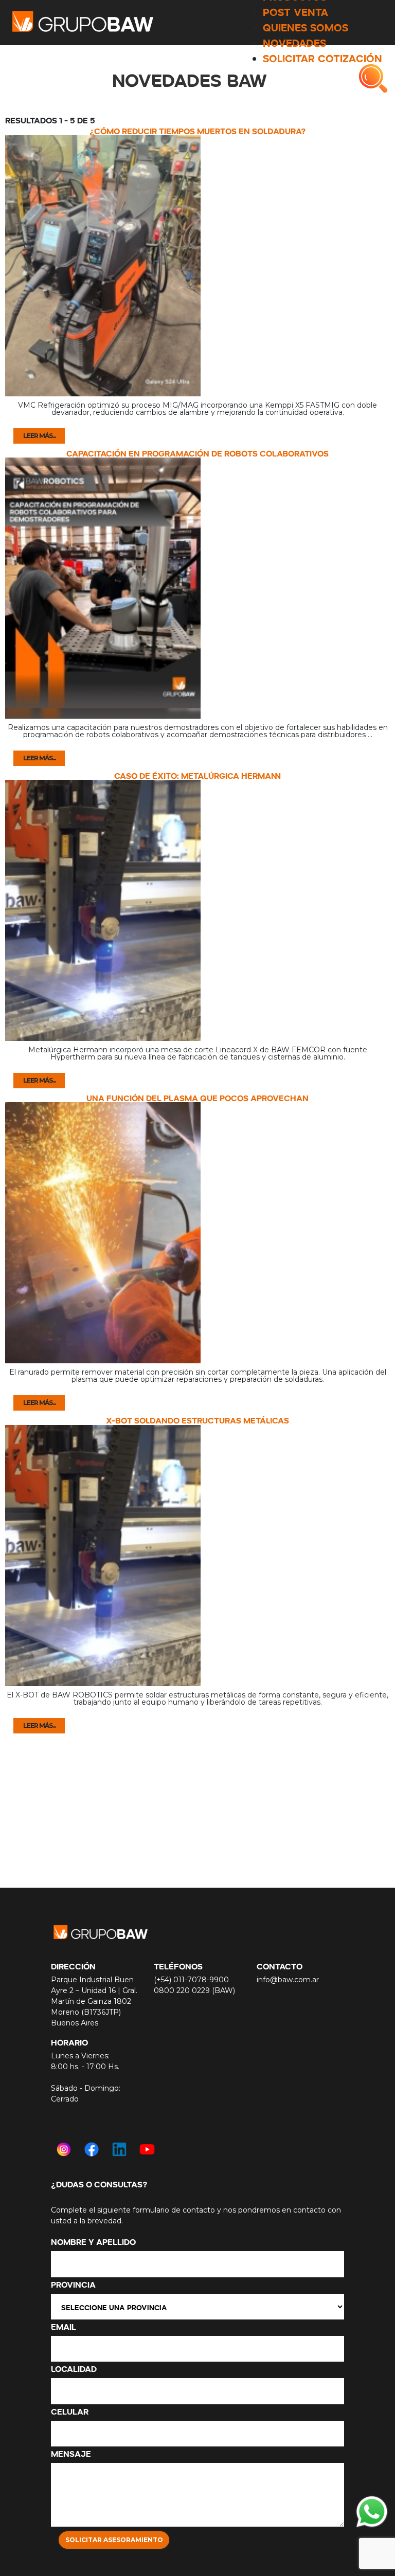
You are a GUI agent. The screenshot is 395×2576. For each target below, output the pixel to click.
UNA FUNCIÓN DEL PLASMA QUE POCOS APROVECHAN (197, 1097)
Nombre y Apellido (93, 2241)
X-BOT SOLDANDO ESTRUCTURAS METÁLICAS (197, 1419)
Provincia (73, 2283)
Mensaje (71, 2453)
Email (64, 2326)
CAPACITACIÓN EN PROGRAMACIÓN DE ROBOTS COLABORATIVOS (197, 452)
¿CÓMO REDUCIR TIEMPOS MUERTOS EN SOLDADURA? (197, 130)
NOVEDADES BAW (190, 78)
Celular (70, 2410)
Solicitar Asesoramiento (114, 2540)
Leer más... (39, 436)
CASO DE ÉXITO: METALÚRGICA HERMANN (197, 775)
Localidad (74, 2368)
